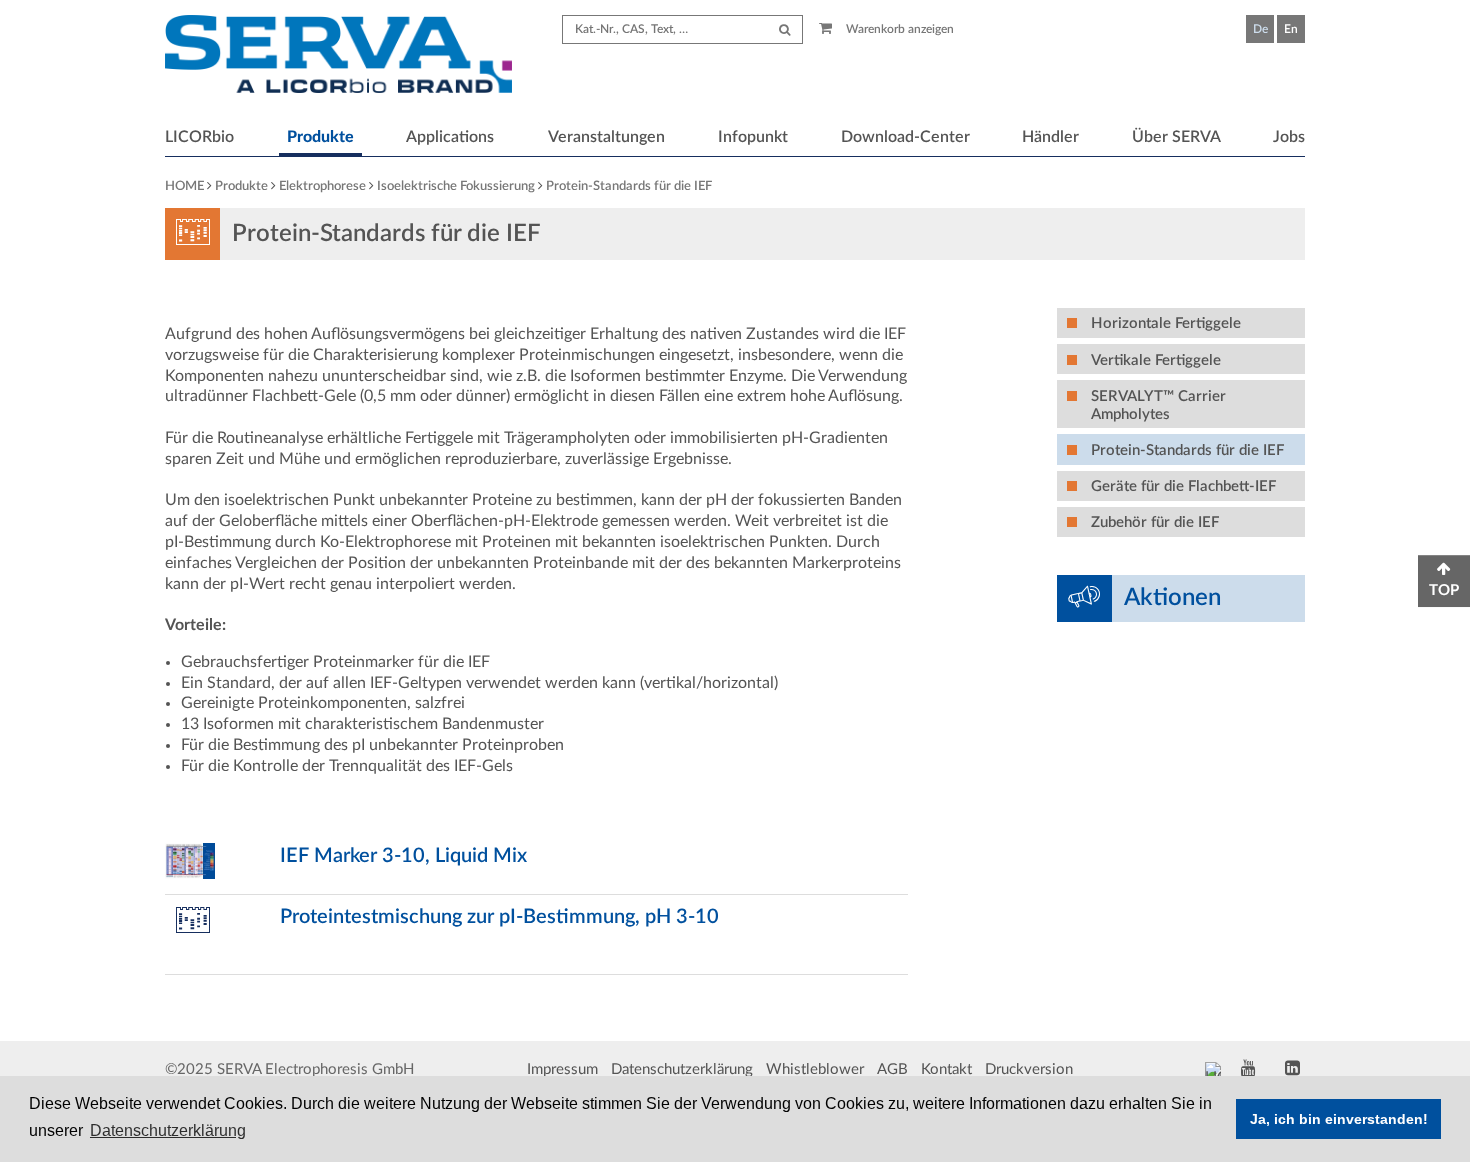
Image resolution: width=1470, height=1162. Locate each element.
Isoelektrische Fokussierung (456, 186)
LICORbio (199, 137)
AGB (892, 1069)
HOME (184, 186)
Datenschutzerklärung (682, 1069)
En (1291, 29)
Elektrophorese (322, 186)
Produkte (320, 137)
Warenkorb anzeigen (898, 29)
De (1260, 29)
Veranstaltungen (606, 137)
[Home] (338, 57)
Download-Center (905, 137)
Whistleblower (815, 1069)
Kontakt (946, 1069)
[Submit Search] (784, 29)
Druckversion (1029, 1069)
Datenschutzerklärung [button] (168, 1130)
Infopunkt (753, 137)
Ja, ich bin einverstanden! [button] (1339, 1119)
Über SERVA (1176, 137)
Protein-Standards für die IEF (629, 186)
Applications (450, 137)
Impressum (562, 1069)
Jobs (1289, 137)
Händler (1050, 137)
